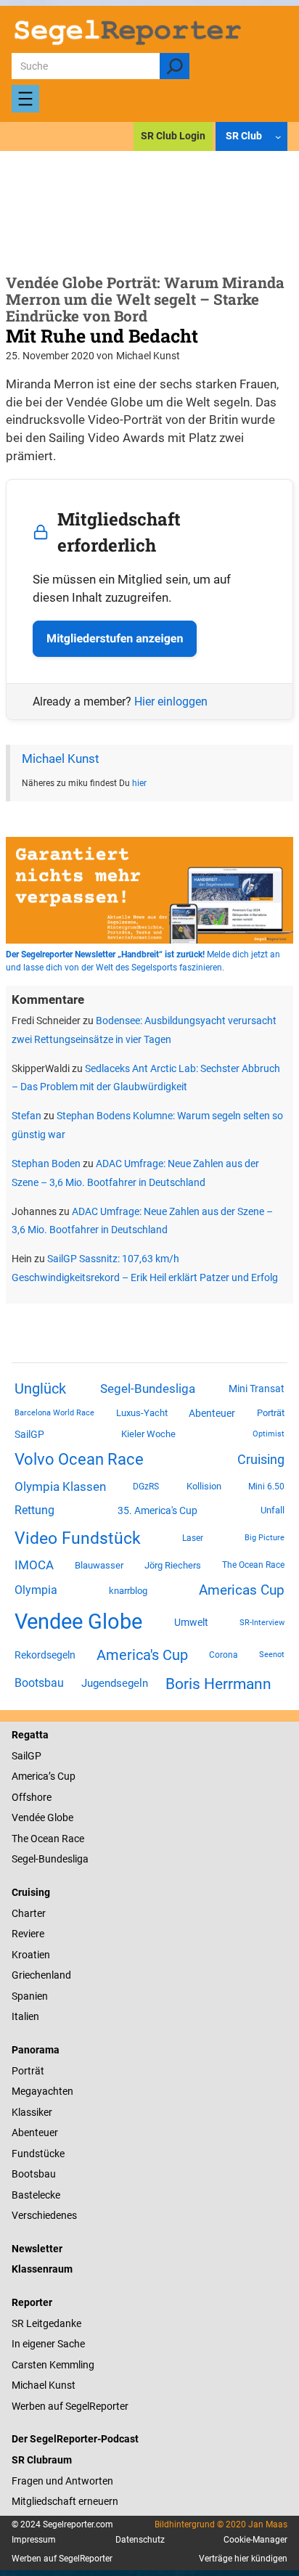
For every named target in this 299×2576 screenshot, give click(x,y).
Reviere (28, 1934)
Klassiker (32, 2112)
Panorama (36, 2050)
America (30, 1776)
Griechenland (41, 1975)
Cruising (261, 1459)
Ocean (45, 1839)
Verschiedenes (44, 2215)
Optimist (269, 1434)
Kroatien (31, 1955)
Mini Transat (257, 1389)
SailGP (29, 1434)
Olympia (36, 1590)
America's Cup (142, 1655)
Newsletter (37, 2249)
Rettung (34, 1510)
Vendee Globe (78, 1622)
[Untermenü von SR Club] (278, 137)
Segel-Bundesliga (148, 1389)
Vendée (28, 1817)
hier (139, 783)
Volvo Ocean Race (79, 1459)
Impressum (34, 2540)
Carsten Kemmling (53, 2365)
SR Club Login (173, 136)
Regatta (30, 1735)
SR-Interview (262, 1622)
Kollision (204, 1486)
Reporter (32, 2302)
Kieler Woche (148, 1434)
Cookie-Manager (255, 2540)
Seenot (272, 1655)
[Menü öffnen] (25, 99)
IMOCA (34, 1565)
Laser (193, 1538)
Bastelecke (36, 2195)
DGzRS (146, 1487)
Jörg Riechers (173, 1565)
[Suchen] (175, 66)
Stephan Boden (46, 1164)
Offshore (32, 1797)
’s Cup (62, 1776)
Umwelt (191, 1622)
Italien (25, 2016)
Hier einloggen (171, 702)
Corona (224, 1655)
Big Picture (265, 1538)
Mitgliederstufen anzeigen (115, 638)
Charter (29, 1913)
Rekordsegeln (45, 1655)
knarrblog (128, 1591)
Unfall (273, 1510)
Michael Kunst (61, 759)
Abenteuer (212, 1413)
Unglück (40, 1389)
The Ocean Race (253, 1565)
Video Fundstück (78, 1538)
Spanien (30, 1996)
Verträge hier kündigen (243, 2559)
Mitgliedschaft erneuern (65, 2501)
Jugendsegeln (115, 1683)
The (21, 1839)
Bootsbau (39, 1683)
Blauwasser (99, 1565)
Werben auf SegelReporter (70, 2406)
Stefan (26, 1116)
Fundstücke (38, 2154)
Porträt (271, 1413)
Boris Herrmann (218, 1684)
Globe (59, 1817)
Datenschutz (140, 2540)
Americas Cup (242, 1590)
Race (72, 1839)
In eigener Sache (48, 2344)
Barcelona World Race (54, 1413)
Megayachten (42, 2091)
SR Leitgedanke (46, 2323)
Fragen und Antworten (62, 2481)
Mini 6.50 (266, 1487)
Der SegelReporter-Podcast (75, 2439)
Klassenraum (42, 2269)
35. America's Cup (157, 1510)
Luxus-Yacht (142, 1413)
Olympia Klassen (60, 1487)
